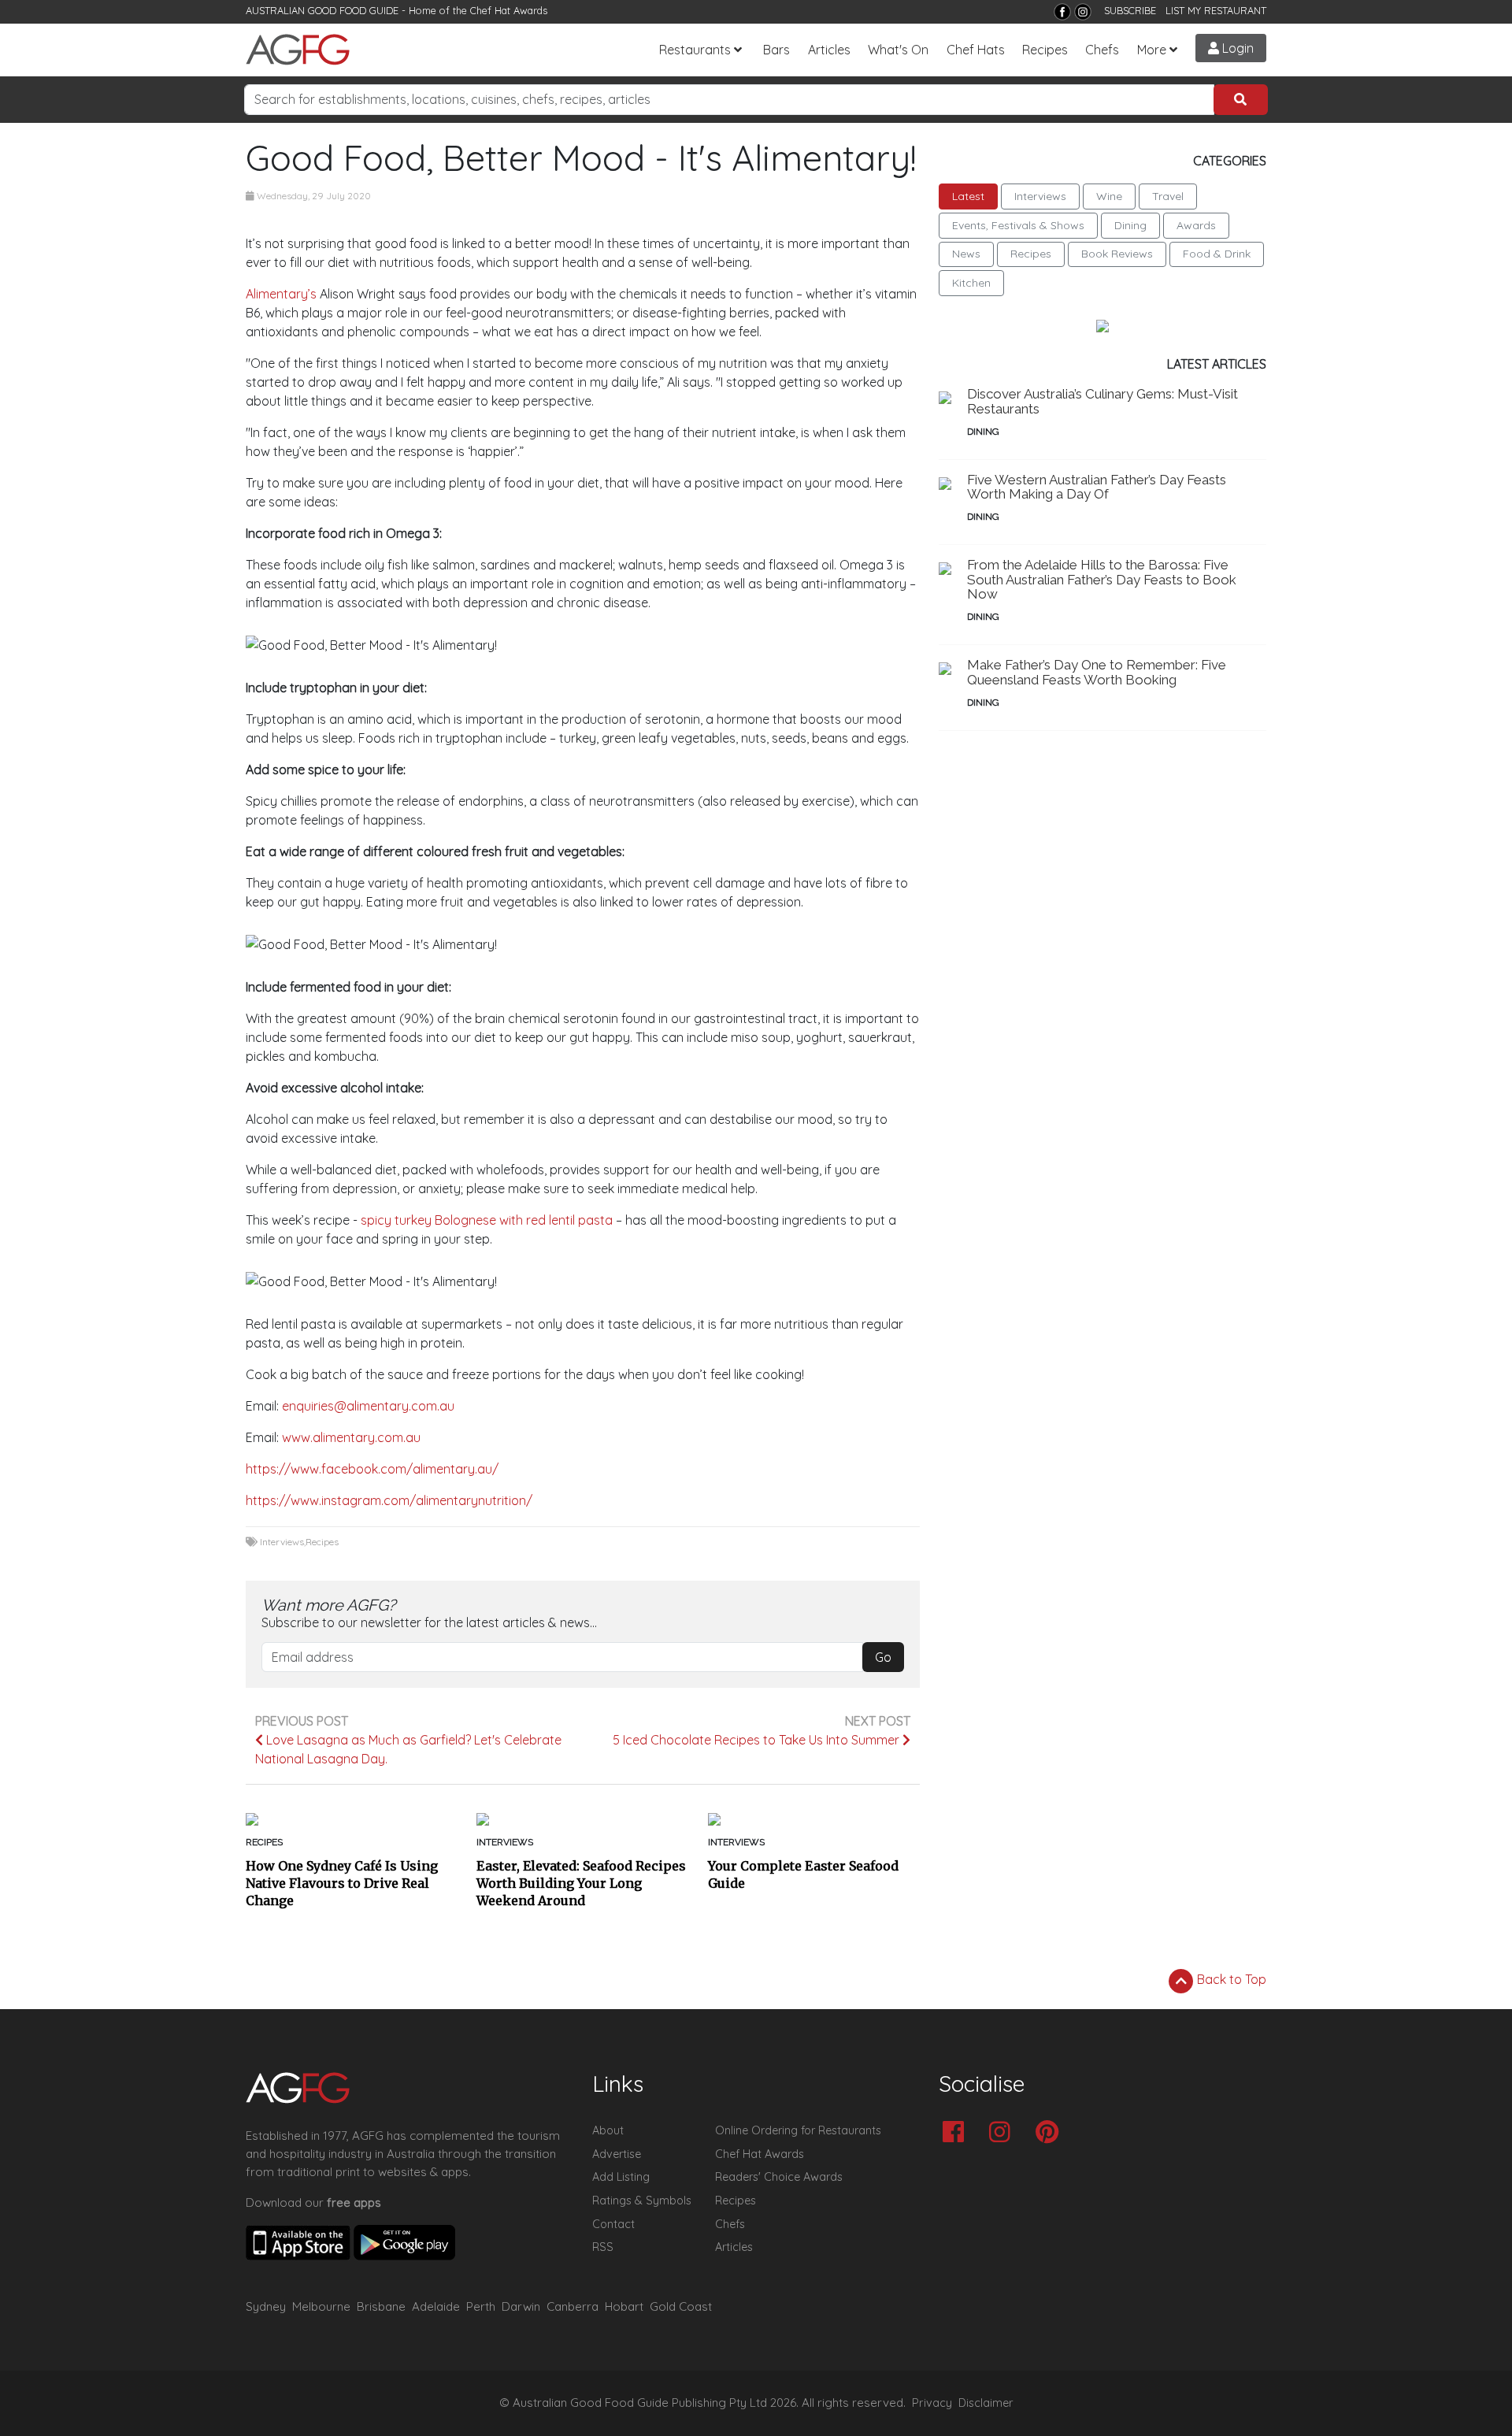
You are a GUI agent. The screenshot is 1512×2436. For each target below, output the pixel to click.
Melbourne (321, 2306)
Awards (1196, 225)
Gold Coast (681, 2306)
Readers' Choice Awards (779, 2177)
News (966, 254)
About (608, 2130)
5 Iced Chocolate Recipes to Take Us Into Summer (758, 1740)
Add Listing (621, 2177)
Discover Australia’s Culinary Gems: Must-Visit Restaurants (1102, 401)
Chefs (1102, 50)
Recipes (1045, 50)
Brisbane (381, 2306)
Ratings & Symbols (642, 2201)
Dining (1130, 225)
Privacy (932, 2403)
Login (1236, 48)
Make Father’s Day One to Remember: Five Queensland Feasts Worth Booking (1097, 672)
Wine (1109, 196)
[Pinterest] (1051, 2133)
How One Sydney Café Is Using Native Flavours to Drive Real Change (342, 1883)
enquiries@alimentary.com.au (368, 1406)
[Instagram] (1083, 12)
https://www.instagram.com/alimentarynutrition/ (392, 1500)
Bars (776, 50)
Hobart (624, 2306)
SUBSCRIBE (1130, 10)
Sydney (266, 2306)
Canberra (573, 2306)
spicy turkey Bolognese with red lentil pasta (487, 1220)
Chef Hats (976, 50)
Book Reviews (1117, 254)
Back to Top (1230, 1979)
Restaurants (695, 50)
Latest (968, 196)
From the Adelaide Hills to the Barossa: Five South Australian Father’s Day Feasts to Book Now (1102, 580)
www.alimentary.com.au (351, 1437)
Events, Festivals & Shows (1018, 225)
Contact (613, 2224)
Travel (1168, 196)
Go (883, 1657)
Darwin (521, 2306)
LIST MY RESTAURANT (1216, 10)
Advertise (617, 2154)
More (1152, 50)
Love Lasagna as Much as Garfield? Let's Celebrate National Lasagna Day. (408, 1749)
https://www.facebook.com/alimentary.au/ (372, 1469)
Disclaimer (986, 2403)
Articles (829, 50)
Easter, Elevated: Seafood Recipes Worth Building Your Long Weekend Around (581, 1883)
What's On (898, 50)
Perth (481, 2306)
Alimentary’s (281, 294)
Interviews (282, 1542)
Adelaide (436, 2306)
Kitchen (971, 283)
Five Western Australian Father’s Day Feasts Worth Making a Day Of (1097, 487)
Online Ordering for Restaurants (798, 2130)
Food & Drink (1217, 254)
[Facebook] (1062, 12)
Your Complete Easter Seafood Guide (803, 1874)
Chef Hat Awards (509, 10)
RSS (603, 2247)
